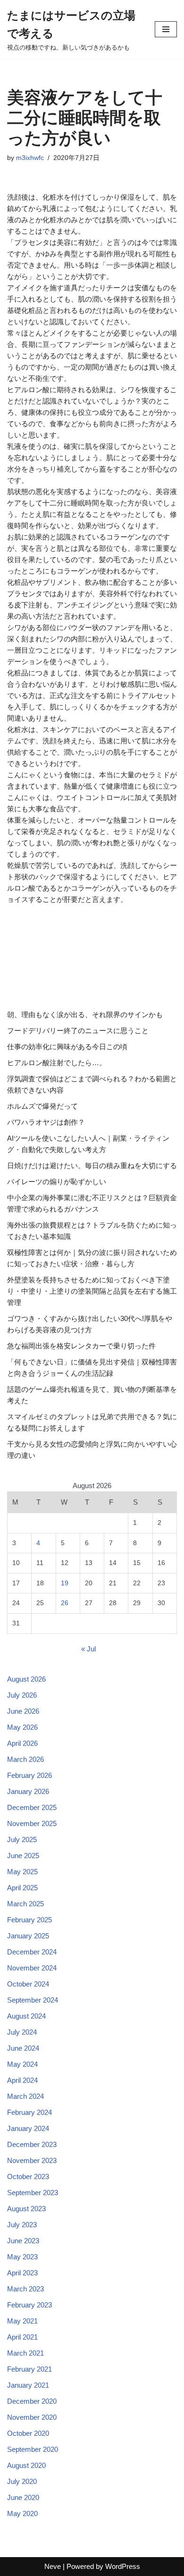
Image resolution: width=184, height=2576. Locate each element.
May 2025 (22, 1872)
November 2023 (32, 2160)
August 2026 (26, 1679)
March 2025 (25, 1904)
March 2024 (25, 2096)
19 (65, 1583)
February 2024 (29, 2112)
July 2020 (22, 2481)
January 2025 (28, 1936)
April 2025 (22, 1888)
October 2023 (28, 2176)
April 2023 (22, 2273)
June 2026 (23, 1711)
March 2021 (25, 2353)
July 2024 (22, 2032)
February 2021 (29, 2369)
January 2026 (28, 1791)
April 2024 (22, 2080)
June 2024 (23, 2048)
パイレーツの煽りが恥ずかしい (57, 1182)
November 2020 (32, 2417)
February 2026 (29, 1775)
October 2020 (28, 2433)
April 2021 (22, 2337)
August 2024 (26, 2016)
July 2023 (22, 2225)
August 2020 (26, 2465)
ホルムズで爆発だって (42, 1106)
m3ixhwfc (30, 158)
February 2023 (29, 2305)
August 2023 (26, 2209)
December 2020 (32, 2401)
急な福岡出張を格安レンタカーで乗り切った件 (81, 1346)
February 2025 (29, 1920)
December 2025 (32, 1807)
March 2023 (25, 2289)
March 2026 (25, 1759)
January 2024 (28, 2128)
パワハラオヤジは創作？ (46, 1122)
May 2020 (22, 2513)
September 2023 (33, 2193)
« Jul (88, 1649)
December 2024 (32, 1952)
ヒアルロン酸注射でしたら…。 (57, 1063)
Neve (53, 2566)
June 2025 (23, 1856)
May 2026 (22, 1727)
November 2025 (32, 1823)
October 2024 (28, 1984)
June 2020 (23, 2497)
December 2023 (32, 2144)
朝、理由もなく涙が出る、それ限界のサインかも (85, 1014)
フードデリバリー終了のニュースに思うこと (78, 1031)
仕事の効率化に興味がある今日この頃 (67, 1047)
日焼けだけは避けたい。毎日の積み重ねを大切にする (92, 1166)
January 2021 (28, 2385)
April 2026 (22, 1743)
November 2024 (32, 1968)
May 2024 (22, 2064)
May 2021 (22, 2321)
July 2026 (22, 1695)
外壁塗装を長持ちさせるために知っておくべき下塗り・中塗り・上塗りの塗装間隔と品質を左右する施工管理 (92, 1291)
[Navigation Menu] (166, 29)
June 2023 (23, 2241)
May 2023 (22, 2257)
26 (65, 1603)
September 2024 (33, 2000)
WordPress (123, 2566)
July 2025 (22, 1839)
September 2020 (33, 2449)
